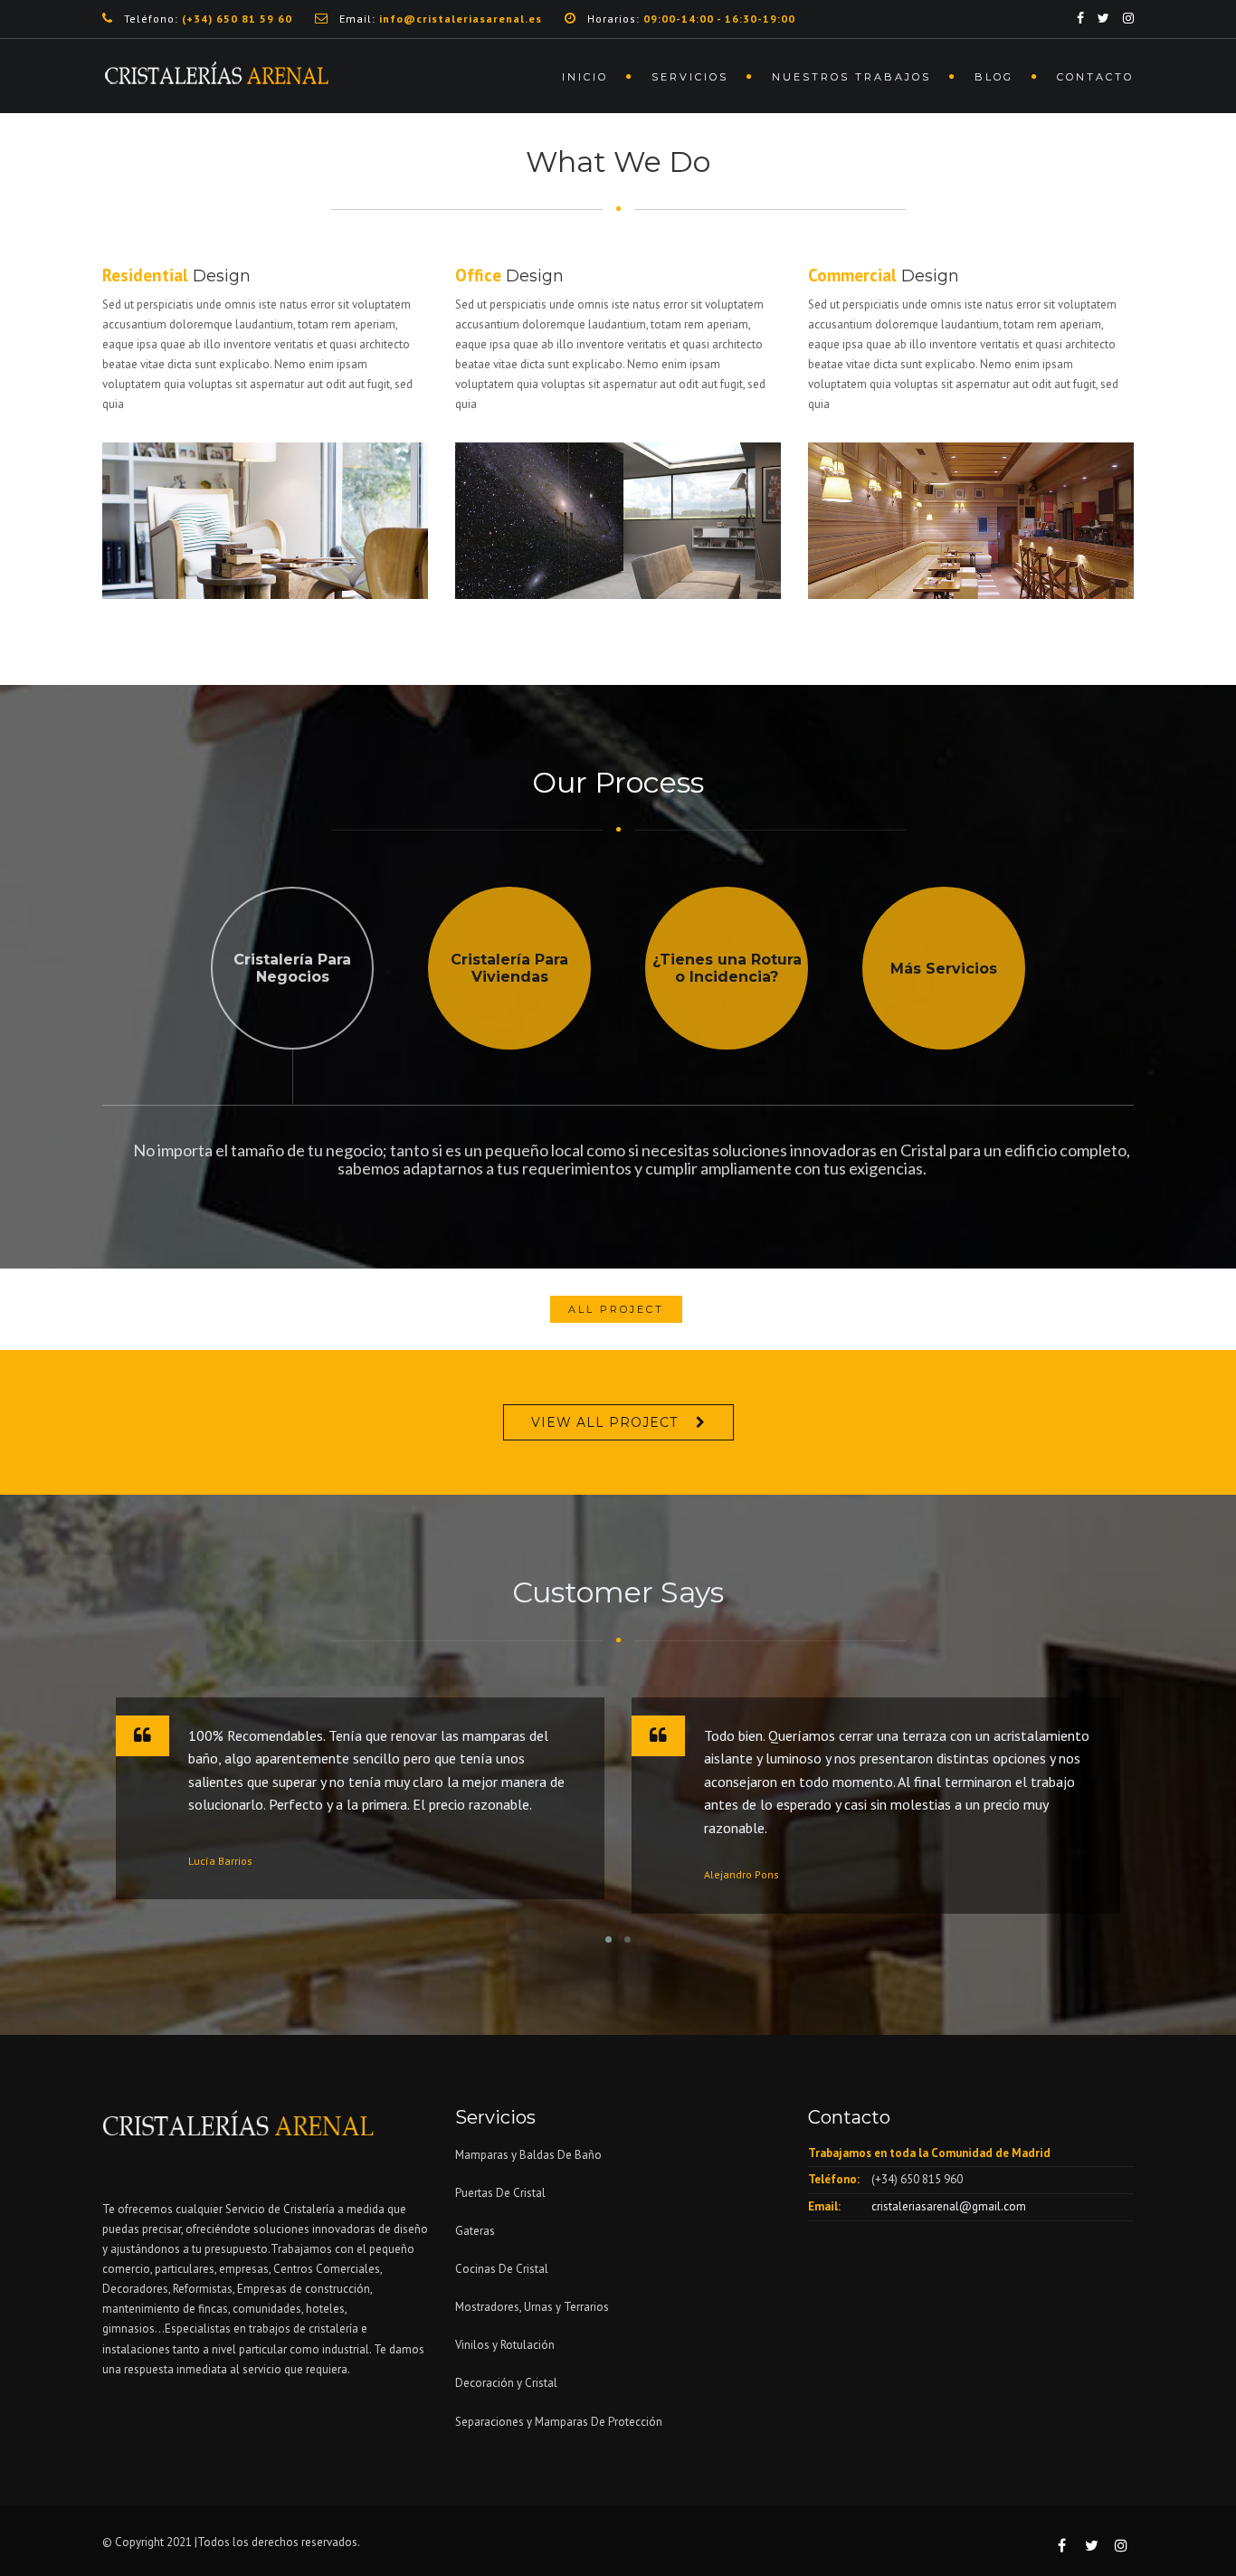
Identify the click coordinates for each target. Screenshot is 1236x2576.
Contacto (1095, 77)
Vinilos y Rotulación (505, 2345)
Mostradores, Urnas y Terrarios (532, 2307)
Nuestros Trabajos (851, 77)
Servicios (690, 77)
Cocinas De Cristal (502, 2269)
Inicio (585, 77)
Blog (994, 77)
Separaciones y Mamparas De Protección (559, 2422)
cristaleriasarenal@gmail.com (949, 2206)
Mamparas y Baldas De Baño (528, 2155)
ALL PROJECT (616, 1309)
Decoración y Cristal (506, 2383)
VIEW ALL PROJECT (604, 1422)
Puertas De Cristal (502, 2193)
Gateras (475, 2231)
